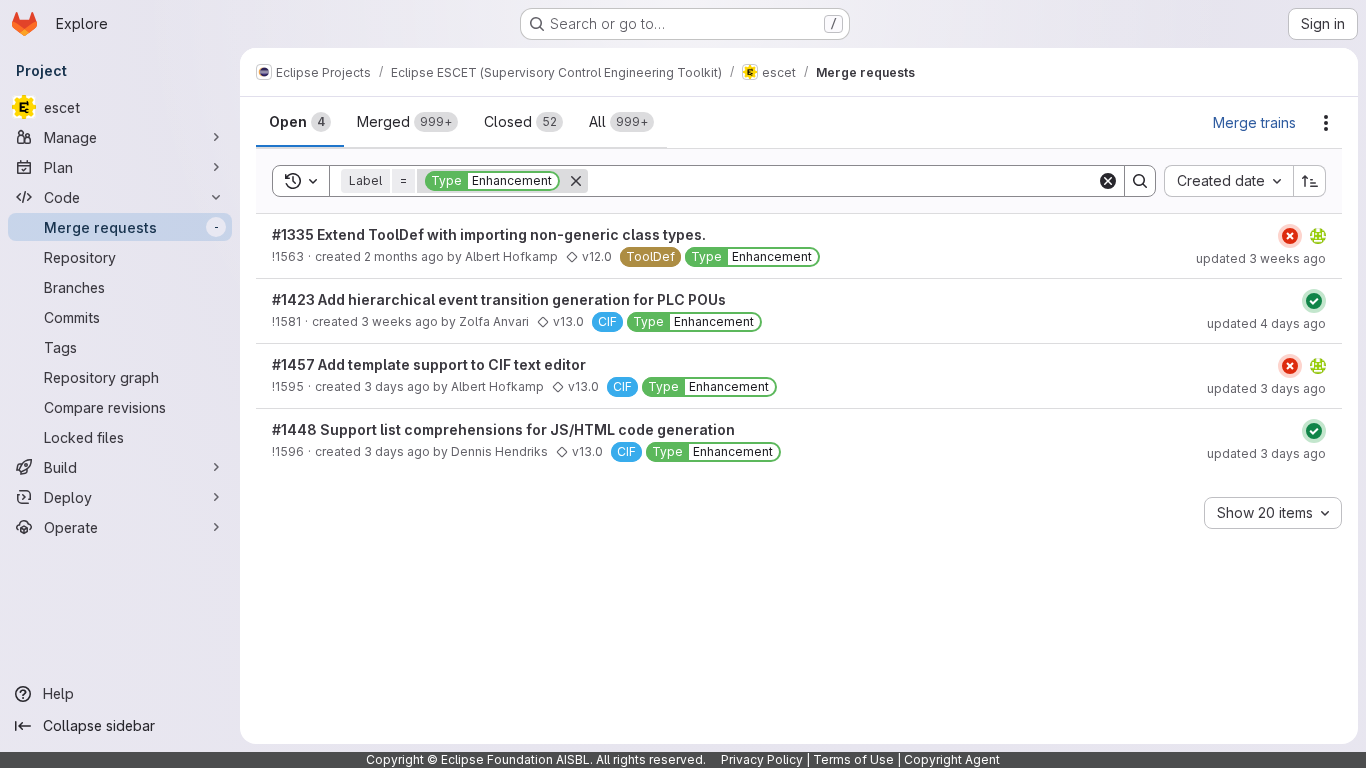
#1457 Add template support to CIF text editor (429, 364)
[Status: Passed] (1314, 301)
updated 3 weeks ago (1261, 258)
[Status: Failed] (1290, 236)
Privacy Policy (762, 759)
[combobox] (1228, 181)
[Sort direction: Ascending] (1310, 181)
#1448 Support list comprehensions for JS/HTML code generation (503, 429)
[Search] (1140, 181)
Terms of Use (853, 759)
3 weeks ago (399, 321)
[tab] (300, 122)
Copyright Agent (952, 759)
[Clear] (1108, 181)
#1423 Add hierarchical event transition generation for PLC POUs (499, 299)
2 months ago (404, 256)
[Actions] (1326, 123)
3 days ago (397, 386)
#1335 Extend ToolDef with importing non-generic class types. (489, 234)
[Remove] (576, 181)
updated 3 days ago (1266, 388)
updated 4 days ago (1266, 323)
